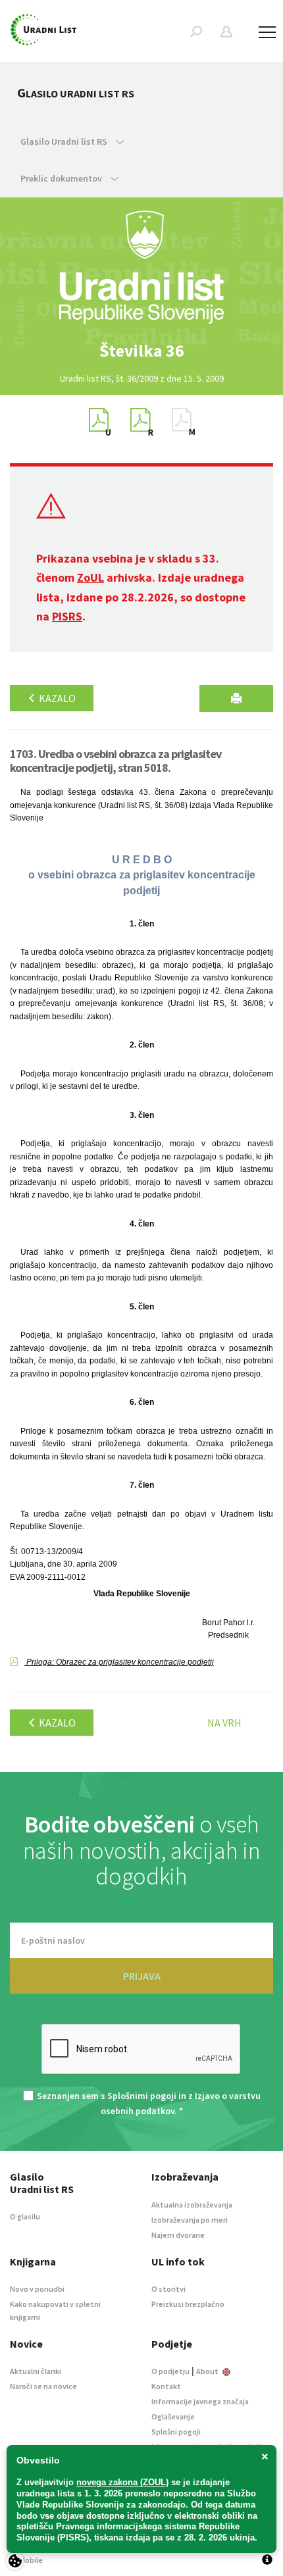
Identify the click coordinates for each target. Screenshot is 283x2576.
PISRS (67, 616)
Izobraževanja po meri (190, 2220)
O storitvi (168, 2289)
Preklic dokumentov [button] (62, 178)
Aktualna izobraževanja (192, 2205)
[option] (141, 351)
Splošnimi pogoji (142, 2096)
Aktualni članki (36, 2371)
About (208, 2371)
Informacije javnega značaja (200, 2401)
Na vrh (224, 1723)
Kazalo (56, 698)
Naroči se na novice (43, 2386)
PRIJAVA (142, 1976)
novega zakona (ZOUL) (122, 2482)
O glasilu (25, 2216)
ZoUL (90, 577)
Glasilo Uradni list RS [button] (65, 141)
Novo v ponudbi (37, 2289)
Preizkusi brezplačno (188, 2304)
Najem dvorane (178, 2235)
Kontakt (166, 2386)
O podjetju (170, 2371)
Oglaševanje (173, 2416)
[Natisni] (236, 698)
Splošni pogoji (176, 2432)
